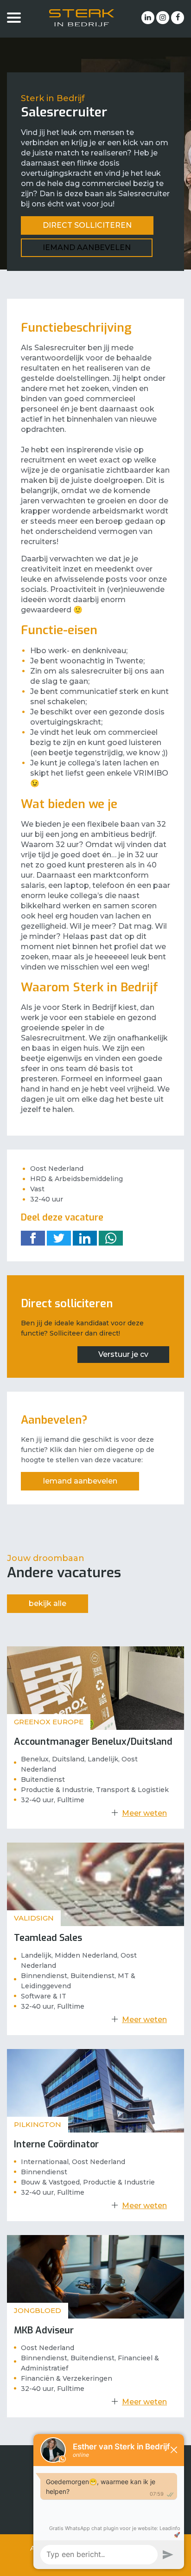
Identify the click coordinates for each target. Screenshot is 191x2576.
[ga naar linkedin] (148, 18)
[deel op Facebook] (33, 1238)
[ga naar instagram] (163, 18)
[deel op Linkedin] (85, 1238)
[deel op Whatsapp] (111, 1238)
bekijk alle (48, 1603)
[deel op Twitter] (59, 1238)
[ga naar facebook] (178, 18)
